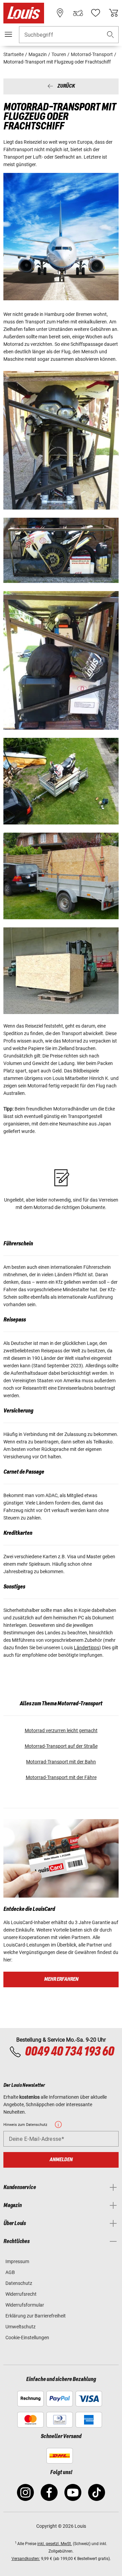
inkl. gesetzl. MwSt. (55, 2544)
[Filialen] (60, 13)
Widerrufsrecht (21, 2294)
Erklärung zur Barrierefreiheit (36, 2316)
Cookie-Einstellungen (27, 2338)
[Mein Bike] (78, 13)
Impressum (17, 2261)
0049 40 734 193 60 (69, 2052)
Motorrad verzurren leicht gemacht (61, 1730)
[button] (110, 35)
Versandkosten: (26, 2559)
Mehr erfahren (61, 1979)
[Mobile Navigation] (8, 34)
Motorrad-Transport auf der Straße (61, 1746)
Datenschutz (19, 2283)
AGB (10, 2272)
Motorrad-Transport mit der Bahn (61, 1762)
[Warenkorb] (114, 13)
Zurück (66, 86)
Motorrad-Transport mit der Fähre (61, 1777)
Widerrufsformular (25, 2305)
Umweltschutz (21, 2327)
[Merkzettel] (96, 13)
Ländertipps (87, 1648)
